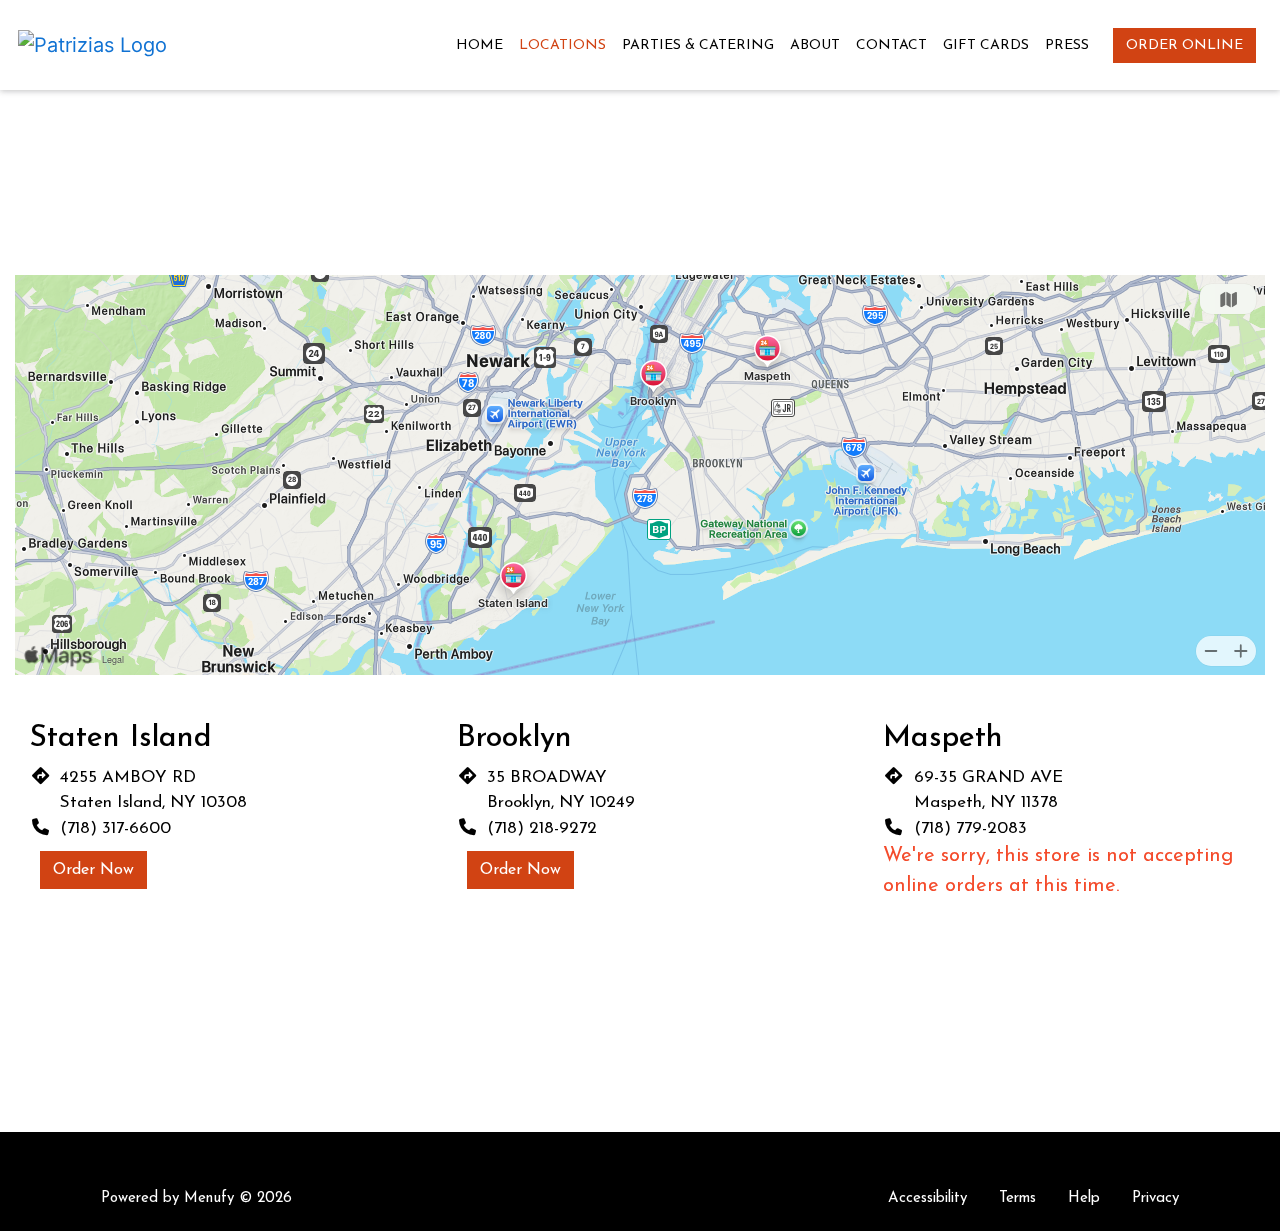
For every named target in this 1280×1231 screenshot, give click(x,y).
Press (1067, 45)
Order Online (1184, 45)
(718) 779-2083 (970, 828)
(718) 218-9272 (542, 828)
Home (479, 45)
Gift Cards (986, 45)
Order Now (93, 870)
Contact (891, 45)
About (815, 45)
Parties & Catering (698, 45)
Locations (562, 45)
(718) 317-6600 (115, 828)
